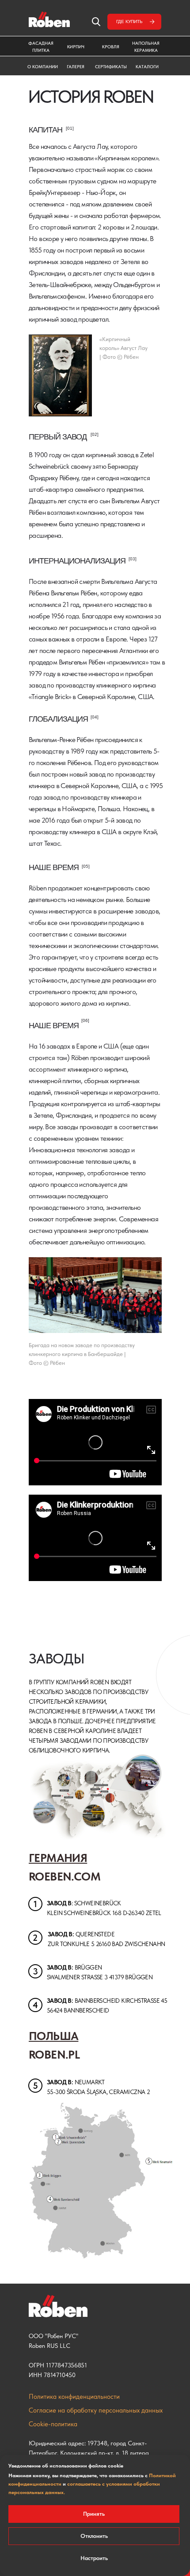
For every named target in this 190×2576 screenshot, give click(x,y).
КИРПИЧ (76, 47)
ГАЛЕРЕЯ (76, 66)
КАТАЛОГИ (147, 66)
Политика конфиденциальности (74, 2397)
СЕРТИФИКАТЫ (111, 66)
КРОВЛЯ (111, 47)
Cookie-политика (53, 2424)
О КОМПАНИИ (43, 66)
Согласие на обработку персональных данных (96, 2410)
